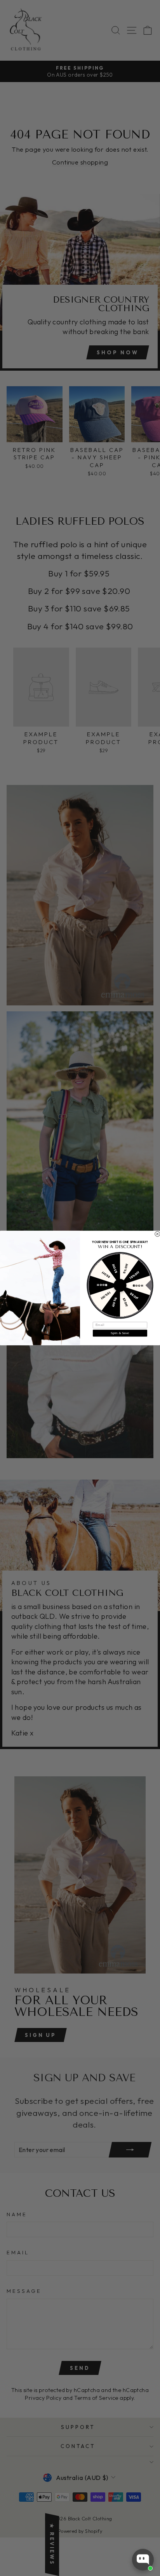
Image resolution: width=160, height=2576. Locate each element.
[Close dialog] (157, 1234)
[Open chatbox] (143, 2560)
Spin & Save (120, 1333)
